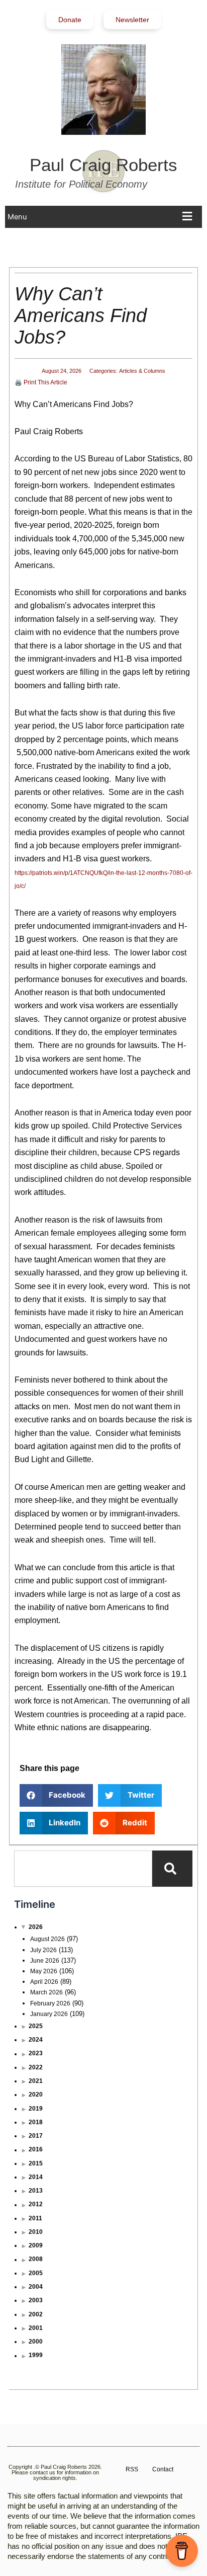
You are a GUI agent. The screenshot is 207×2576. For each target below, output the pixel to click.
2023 (36, 2053)
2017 (36, 2136)
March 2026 (46, 1992)
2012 (36, 2204)
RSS (132, 2469)
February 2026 (50, 2003)
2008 (36, 2259)
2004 (36, 2287)
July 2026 (43, 1950)
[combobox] (83, 1869)
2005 (36, 2273)
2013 (36, 2191)
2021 (36, 2081)
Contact (163, 2469)
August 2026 (47, 1939)
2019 (36, 2109)
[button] (102, 217)
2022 (36, 2067)
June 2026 (45, 1961)
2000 (36, 2342)
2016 (36, 2149)
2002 (36, 2314)
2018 (36, 2122)
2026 (36, 1927)
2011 (35, 2218)
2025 (36, 2026)
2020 (36, 2095)
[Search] (172, 1869)
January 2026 (49, 2014)
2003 (36, 2300)
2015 (36, 2163)
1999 (36, 2355)
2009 (36, 2245)
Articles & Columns (142, 371)
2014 (36, 2177)
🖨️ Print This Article (41, 382)
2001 (36, 2328)
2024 (36, 2040)
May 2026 (44, 1971)
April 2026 (44, 1982)
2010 (36, 2232)
